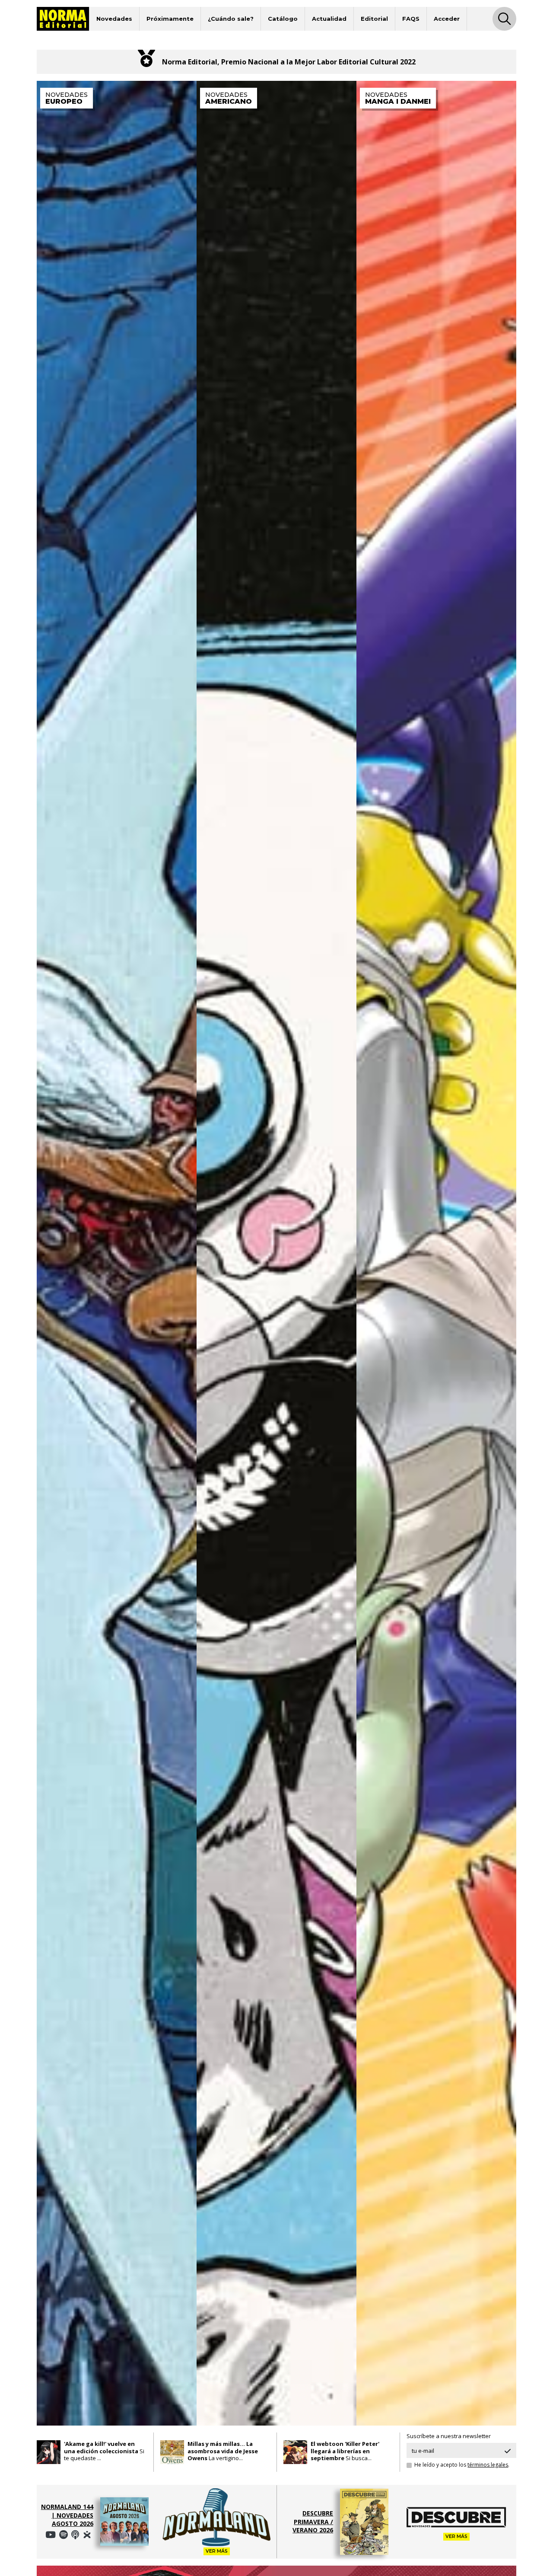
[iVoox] (87, 2535)
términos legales (488, 2465)
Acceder (447, 19)
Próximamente (170, 19)
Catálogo (283, 19)
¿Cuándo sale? (231, 19)
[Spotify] (51, 2535)
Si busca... (345, 2451)
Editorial (374, 19)
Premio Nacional (250, 62)
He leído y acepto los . (462, 2465)
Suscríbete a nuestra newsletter (449, 2436)
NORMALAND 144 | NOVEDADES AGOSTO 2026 (67, 2515)
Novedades (114, 19)
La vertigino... (223, 2451)
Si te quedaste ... (104, 2451)
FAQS (411, 19)
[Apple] (75, 2535)
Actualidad (329, 19)
